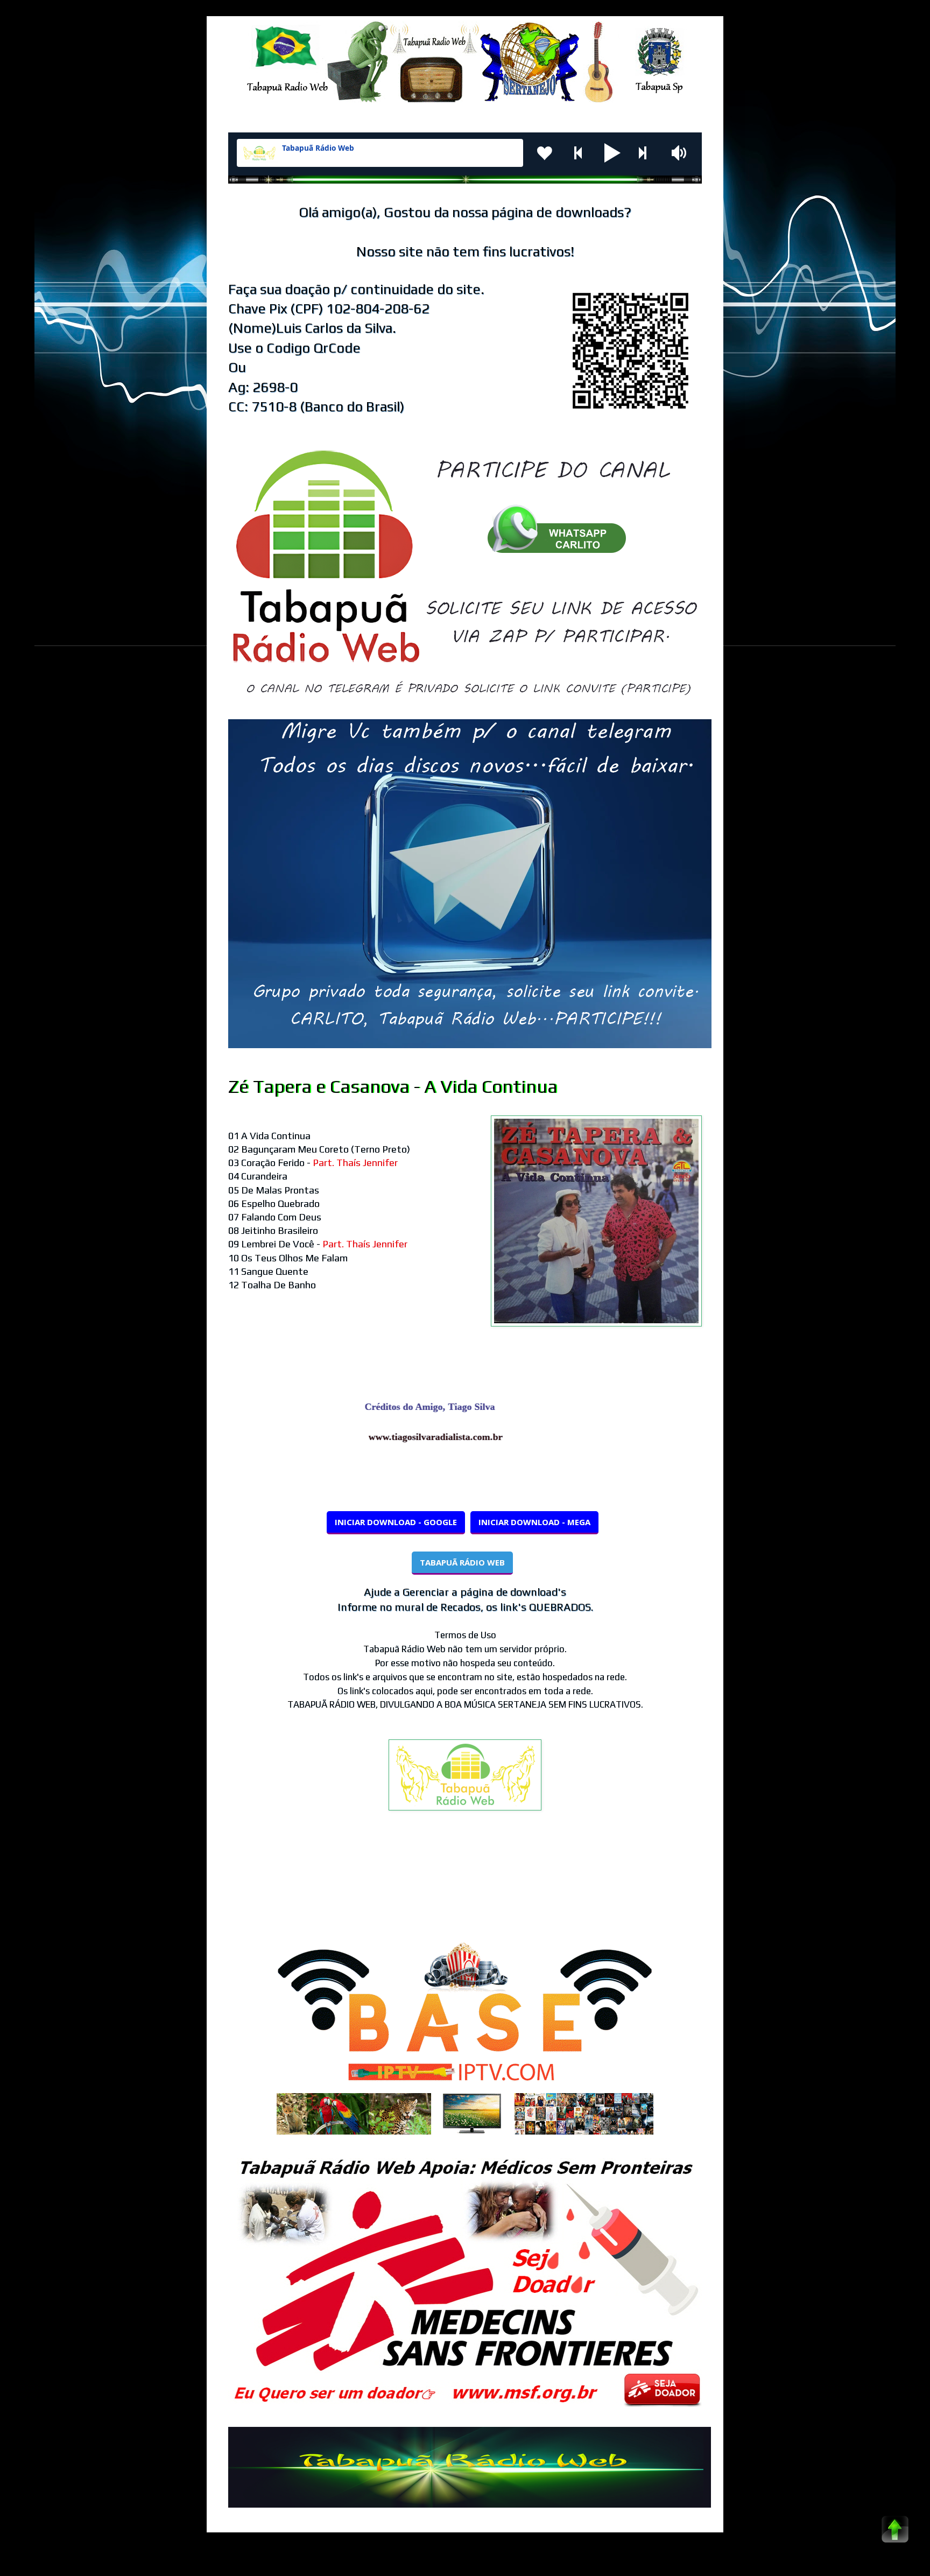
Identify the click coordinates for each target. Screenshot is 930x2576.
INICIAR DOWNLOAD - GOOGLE (396, 1522)
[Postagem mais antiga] (699, 1886)
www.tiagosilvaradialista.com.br (474, 1437)
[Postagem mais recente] (231, 1886)
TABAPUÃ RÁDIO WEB (462, 1562)
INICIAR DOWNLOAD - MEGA (534, 1522)
